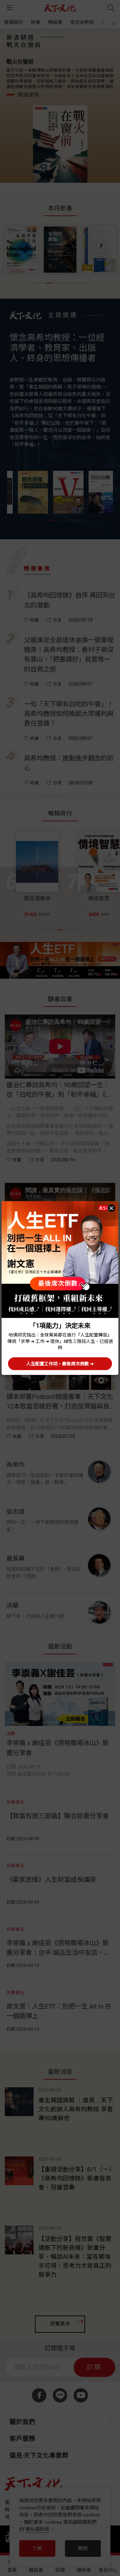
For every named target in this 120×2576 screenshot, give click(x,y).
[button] (111, 1208)
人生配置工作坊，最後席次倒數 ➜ (60, 1364)
